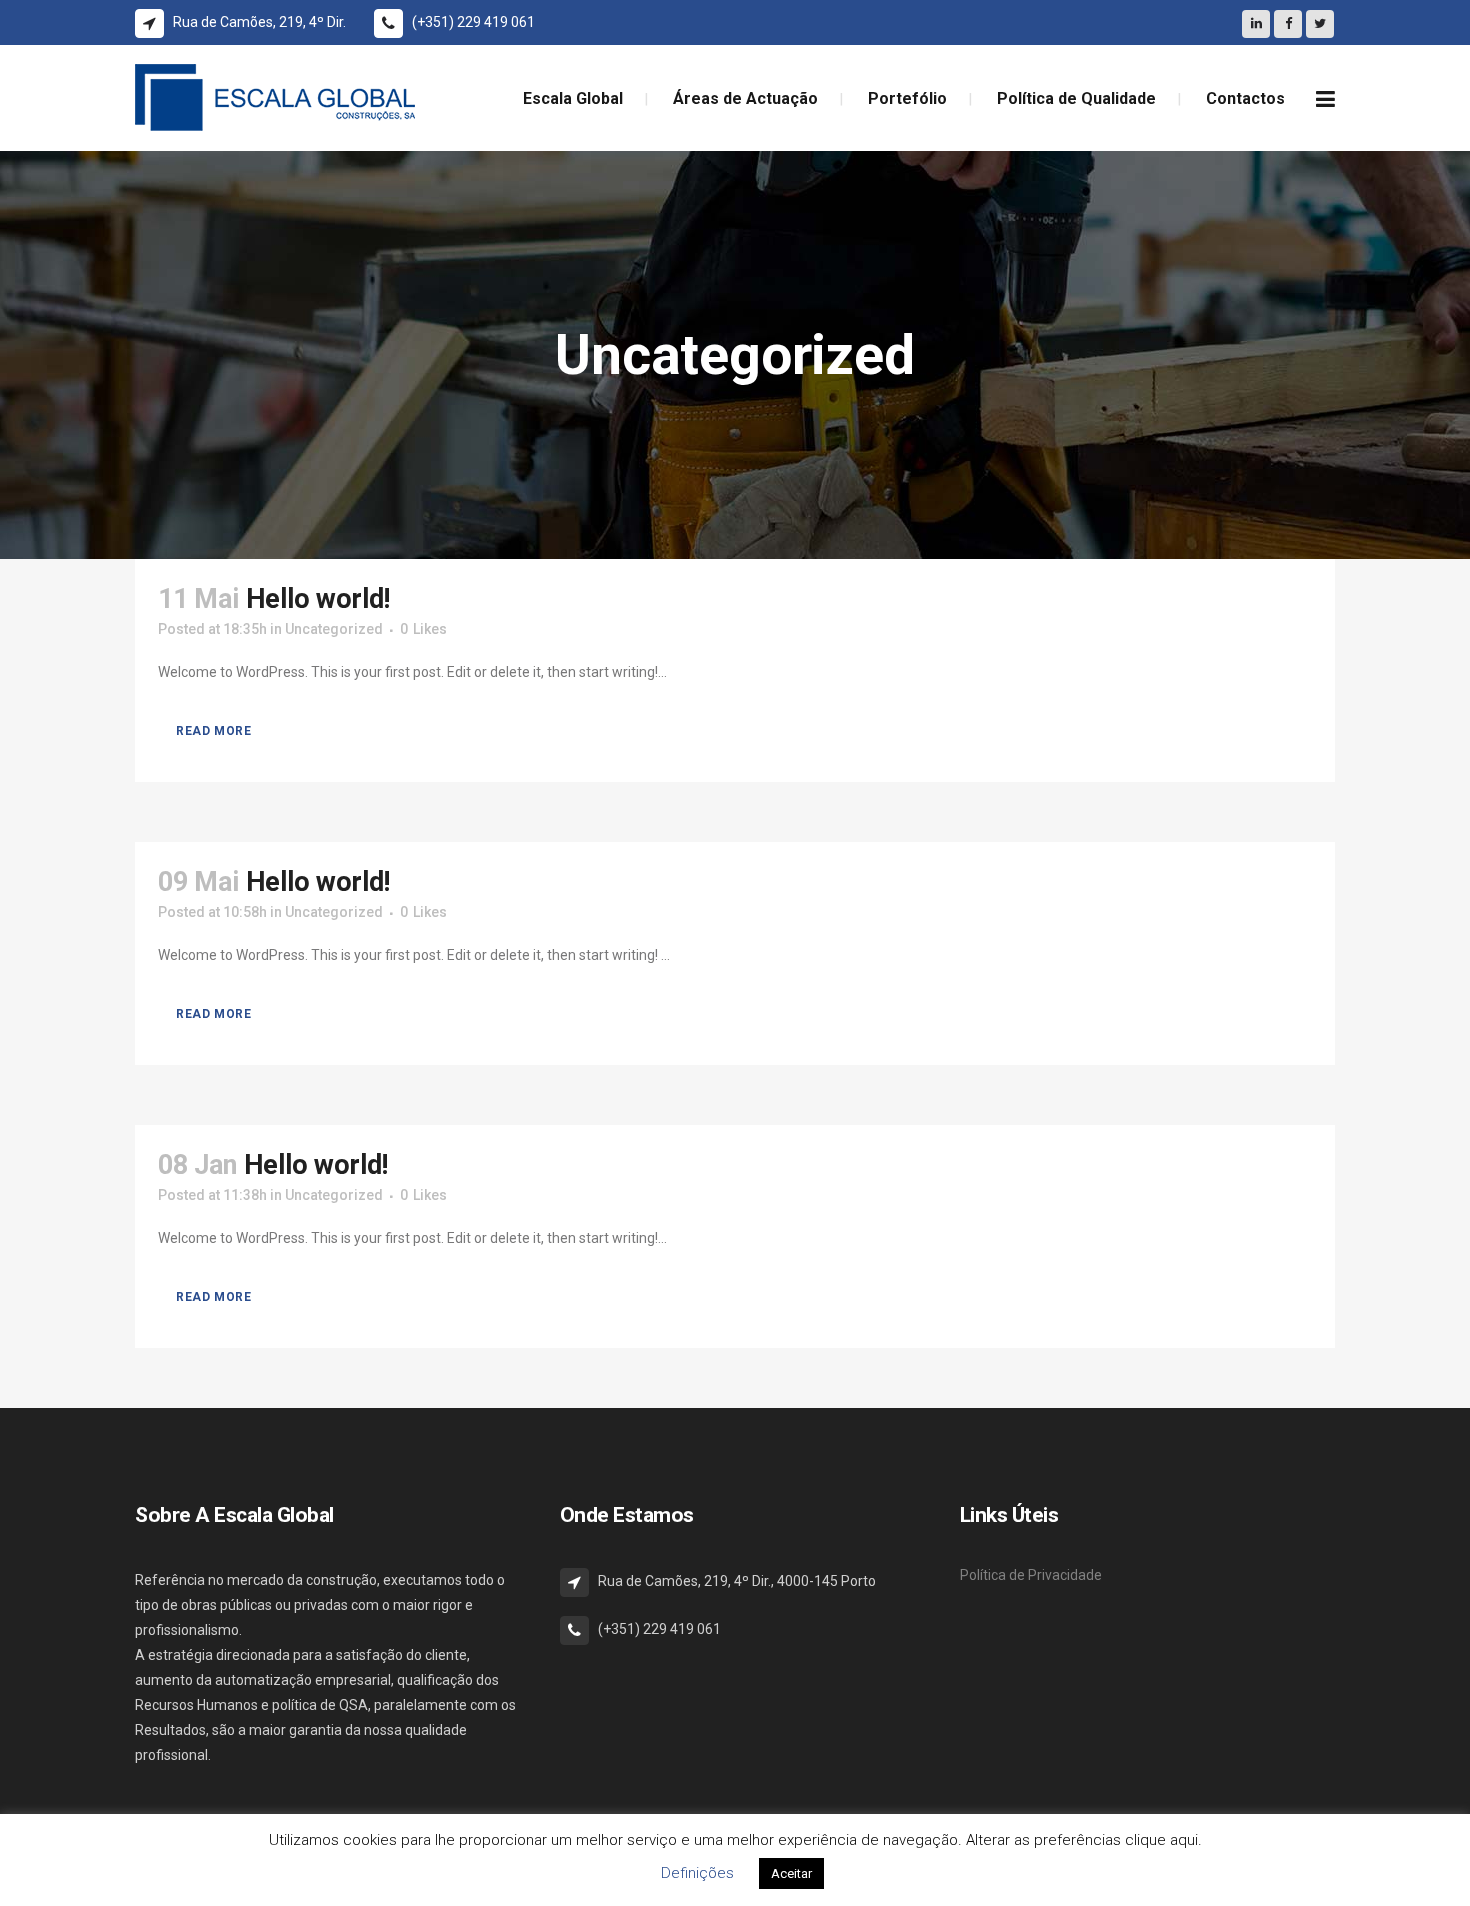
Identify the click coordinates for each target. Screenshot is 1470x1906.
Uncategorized (334, 629)
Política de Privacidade (1031, 1575)
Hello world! (318, 599)
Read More (213, 731)
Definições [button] (697, 1873)
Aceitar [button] (791, 1873)
